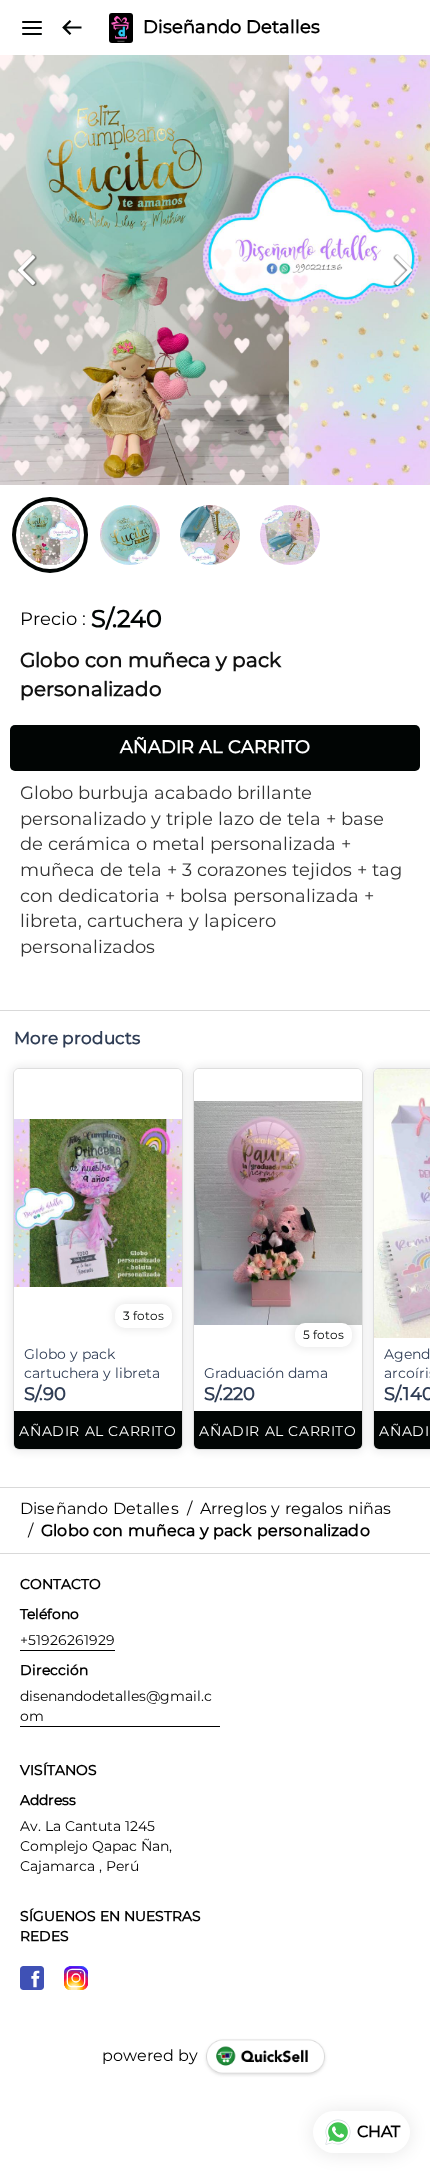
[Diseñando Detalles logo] (121, 28)
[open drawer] (32, 28)
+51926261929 (67, 1640)
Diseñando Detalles (231, 28)
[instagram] (76, 1978)
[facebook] (32, 1978)
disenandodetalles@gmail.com (116, 1706)
